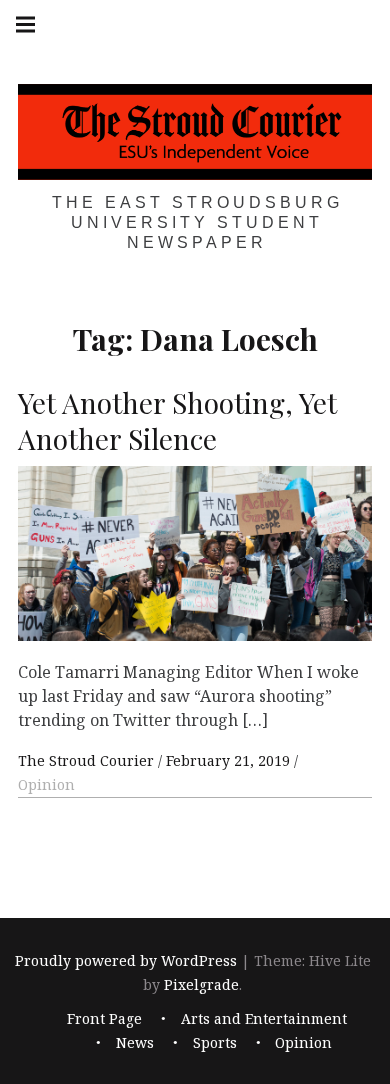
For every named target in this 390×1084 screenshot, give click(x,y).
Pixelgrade (201, 984)
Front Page (104, 1018)
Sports (215, 1042)
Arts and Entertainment (264, 1018)
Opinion (46, 784)
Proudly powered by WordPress (126, 960)
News (135, 1042)
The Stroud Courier (88, 760)
